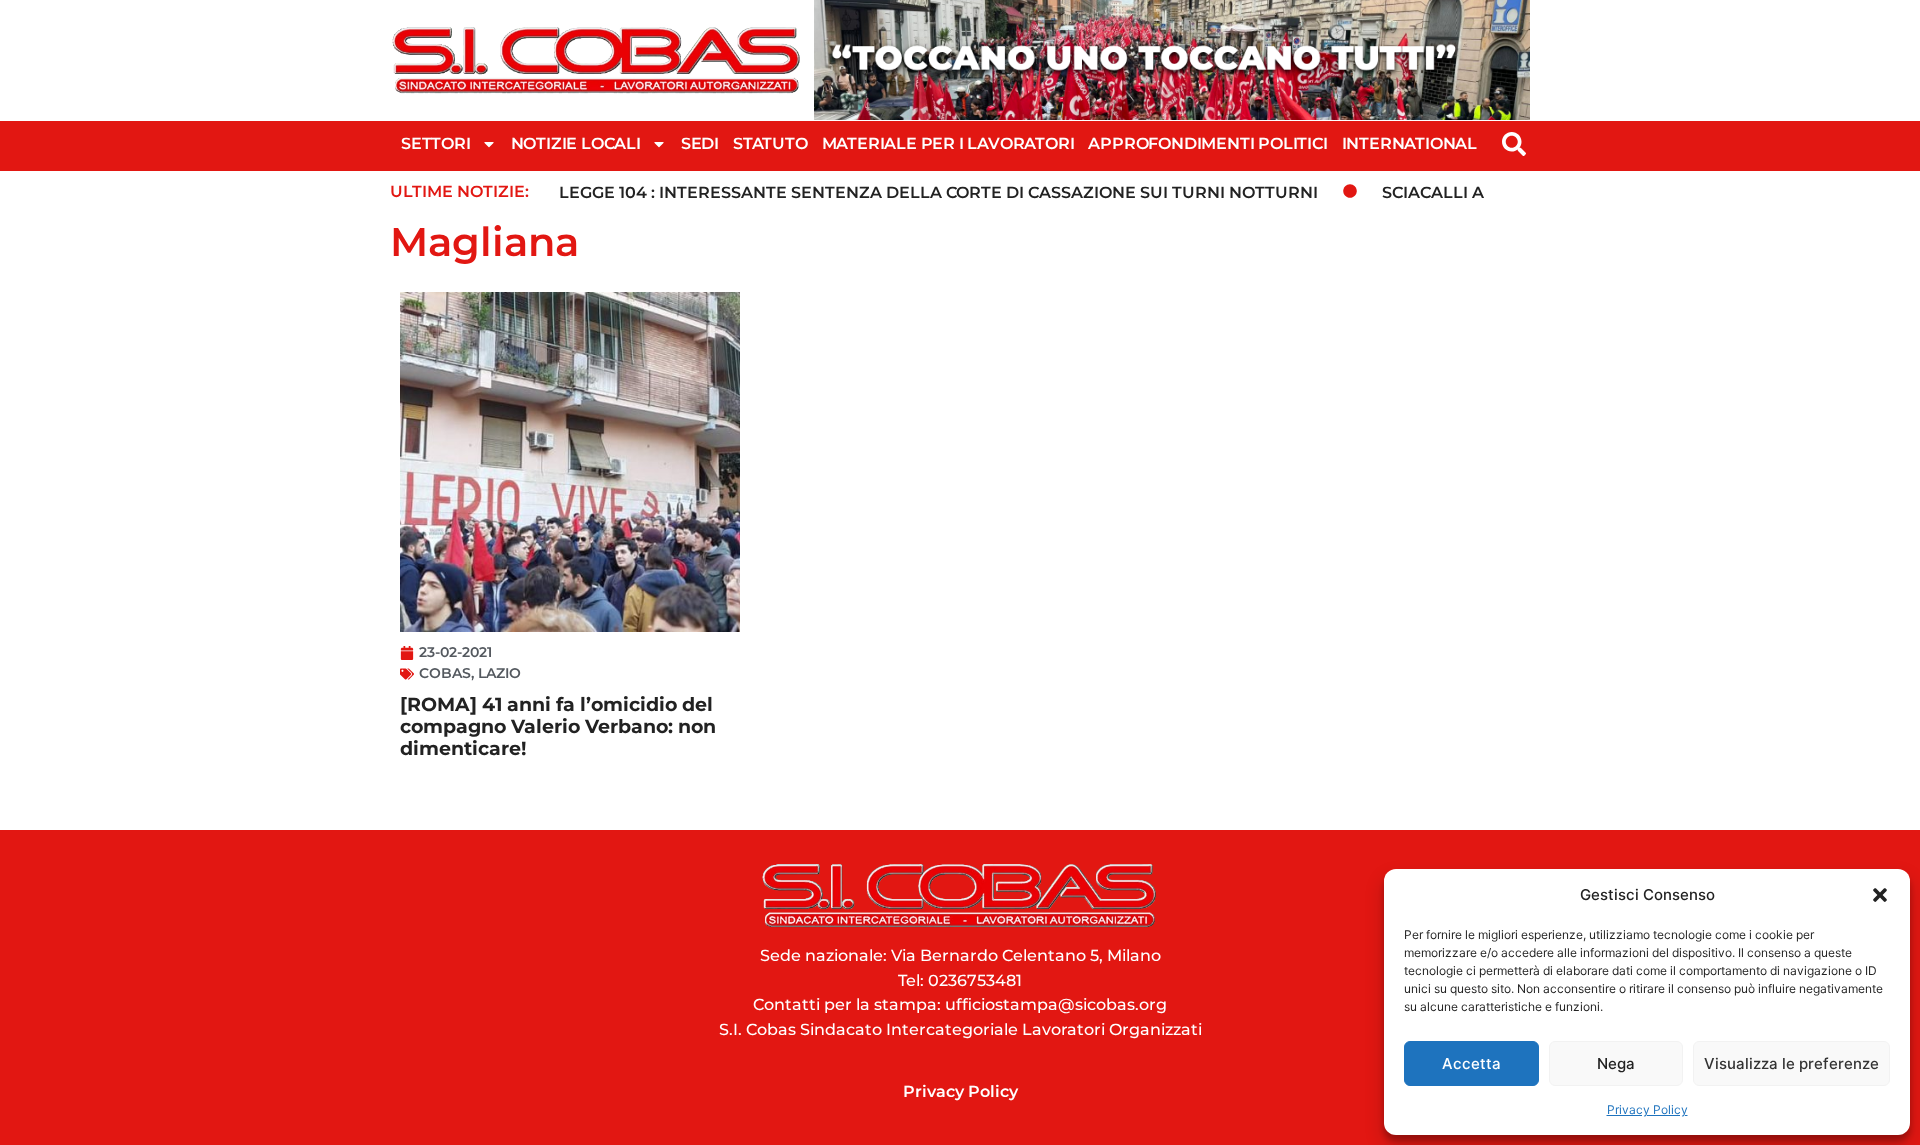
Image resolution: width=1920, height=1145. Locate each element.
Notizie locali (576, 143)
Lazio (499, 673)
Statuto (770, 143)
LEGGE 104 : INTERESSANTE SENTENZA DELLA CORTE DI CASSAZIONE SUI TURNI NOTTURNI (938, 192)
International (1409, 143)
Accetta (1471, 1063)
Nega (1616, 1063)
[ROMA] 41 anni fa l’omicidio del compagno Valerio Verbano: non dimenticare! (558, 726)
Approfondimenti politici (1207, 143)
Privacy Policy (1647, 1109)
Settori (436, 143)
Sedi (700, 143)
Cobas (445, 673)
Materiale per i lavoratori (948, 143)
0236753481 (975, 980)
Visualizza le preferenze (1791, 1063)
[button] (1880, 895)
